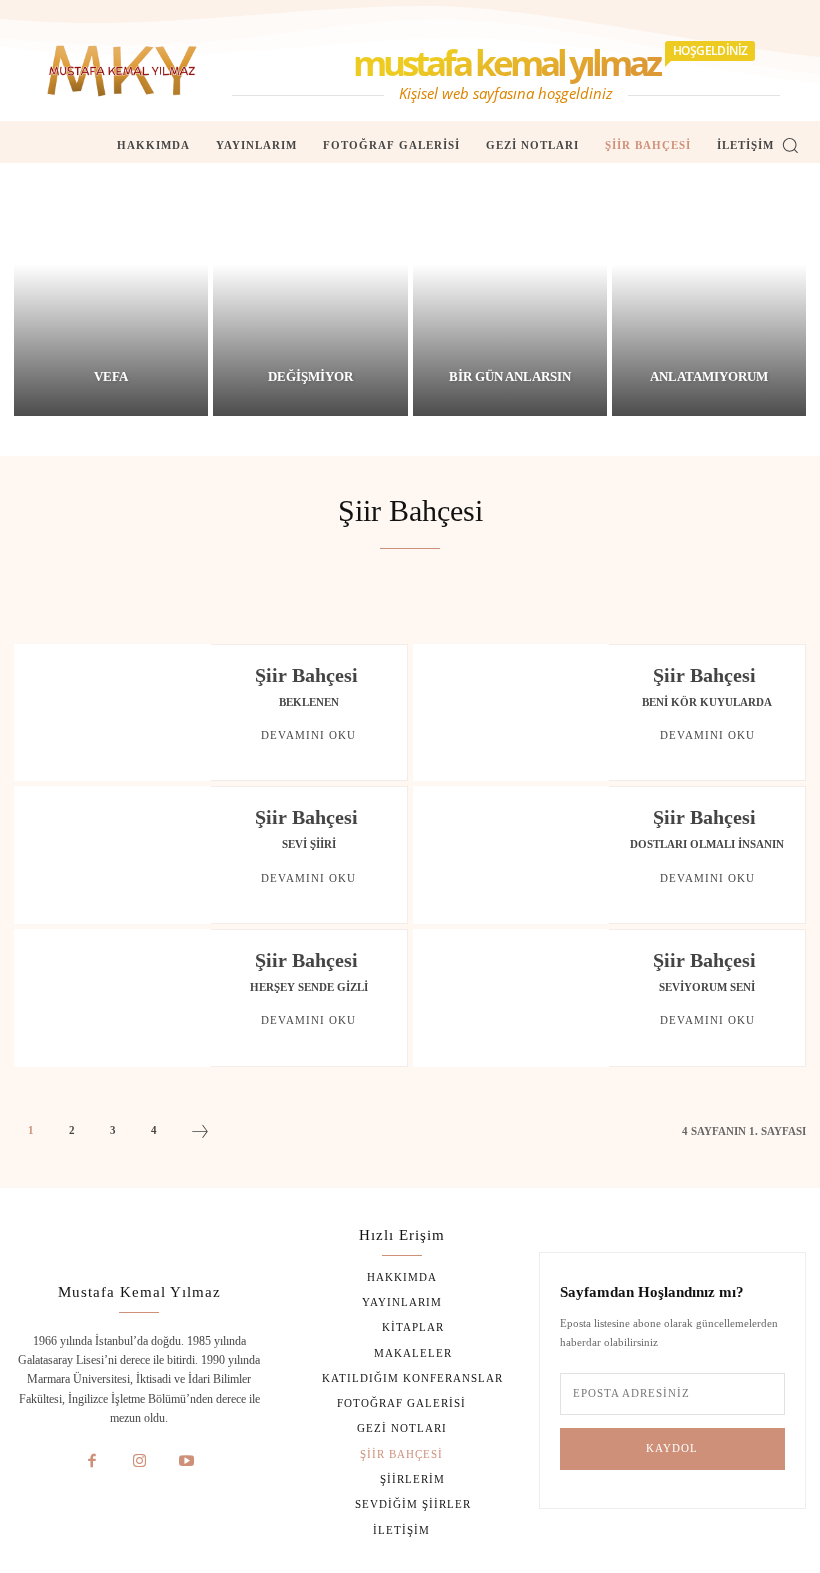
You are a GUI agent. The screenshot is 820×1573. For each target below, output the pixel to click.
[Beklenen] (112, 713)
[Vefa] (111, 289)
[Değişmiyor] (310, 289)
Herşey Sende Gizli (309, 987)
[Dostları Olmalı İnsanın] (511, 855)
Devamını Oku (308, 735)
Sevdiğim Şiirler (359, 592)
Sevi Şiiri (309, 844)
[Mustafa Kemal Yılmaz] (122, 71)
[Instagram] (140, 1462)
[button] (790, 145)
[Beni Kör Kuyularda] (511, 713)
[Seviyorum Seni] (511, 998)
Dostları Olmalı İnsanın (707, 844)
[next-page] (200, 1134)
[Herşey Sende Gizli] (112, 998)
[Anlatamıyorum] (709, 289)
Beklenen (309, 702)
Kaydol (672, 1448)
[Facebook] (92, 1462)
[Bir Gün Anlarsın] (510, 289)
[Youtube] (187, 1462)
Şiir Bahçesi (306, 675)
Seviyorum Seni (707, 987)
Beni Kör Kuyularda (707, 702)
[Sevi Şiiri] (112, 855)
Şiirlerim (480, 592)
